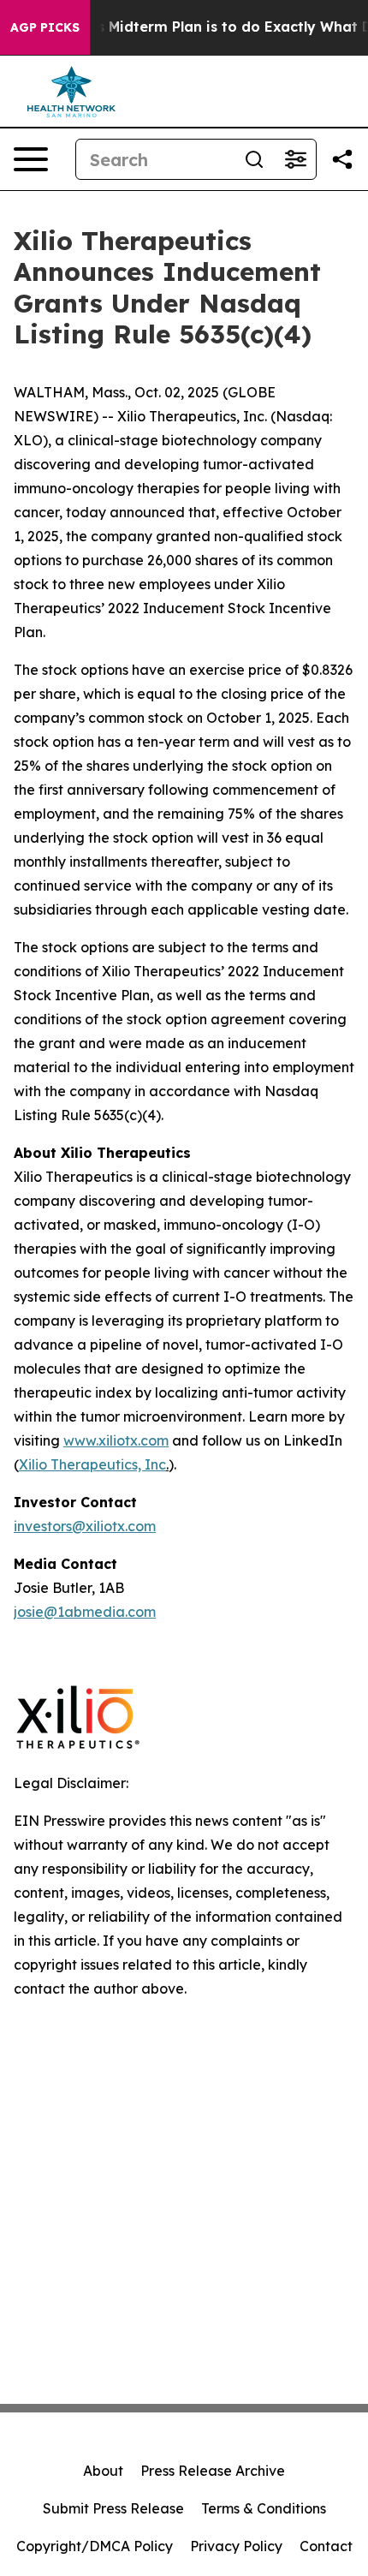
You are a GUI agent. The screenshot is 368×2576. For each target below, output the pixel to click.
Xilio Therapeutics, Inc (92, 1464)
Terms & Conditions (264, 2508)
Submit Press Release (113, 2508)
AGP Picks (45, 27)
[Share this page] (342, 159)
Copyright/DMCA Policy (95, 2546)
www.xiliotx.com (116, 1440)
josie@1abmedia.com (85, 1612)
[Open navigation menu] (31, 159)
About (103, 2471)
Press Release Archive (213, 2471)
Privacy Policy (236, 2546)
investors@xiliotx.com (85, 1526)
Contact (326, 2546)
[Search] (254, 159)
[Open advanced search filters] (295, 159)
